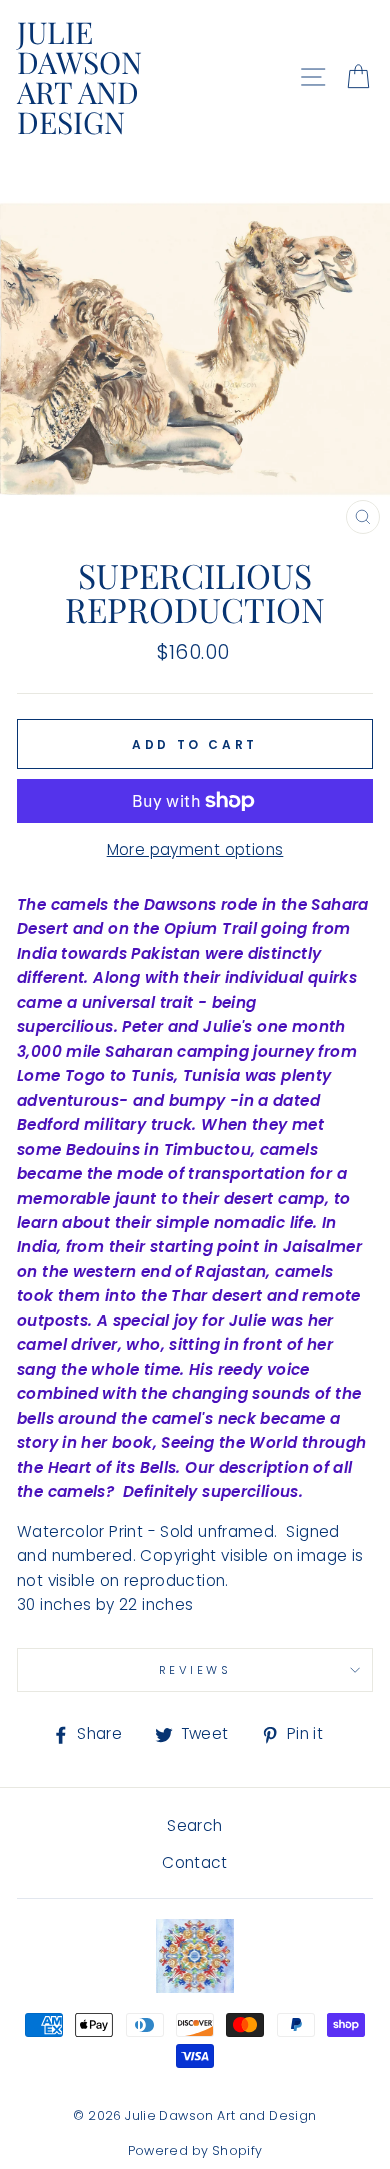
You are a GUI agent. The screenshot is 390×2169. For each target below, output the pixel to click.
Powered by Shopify (195, 2150)
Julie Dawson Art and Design (79, 77)
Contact (195, 1862)
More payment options (195, 849)
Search (194, 1825)
